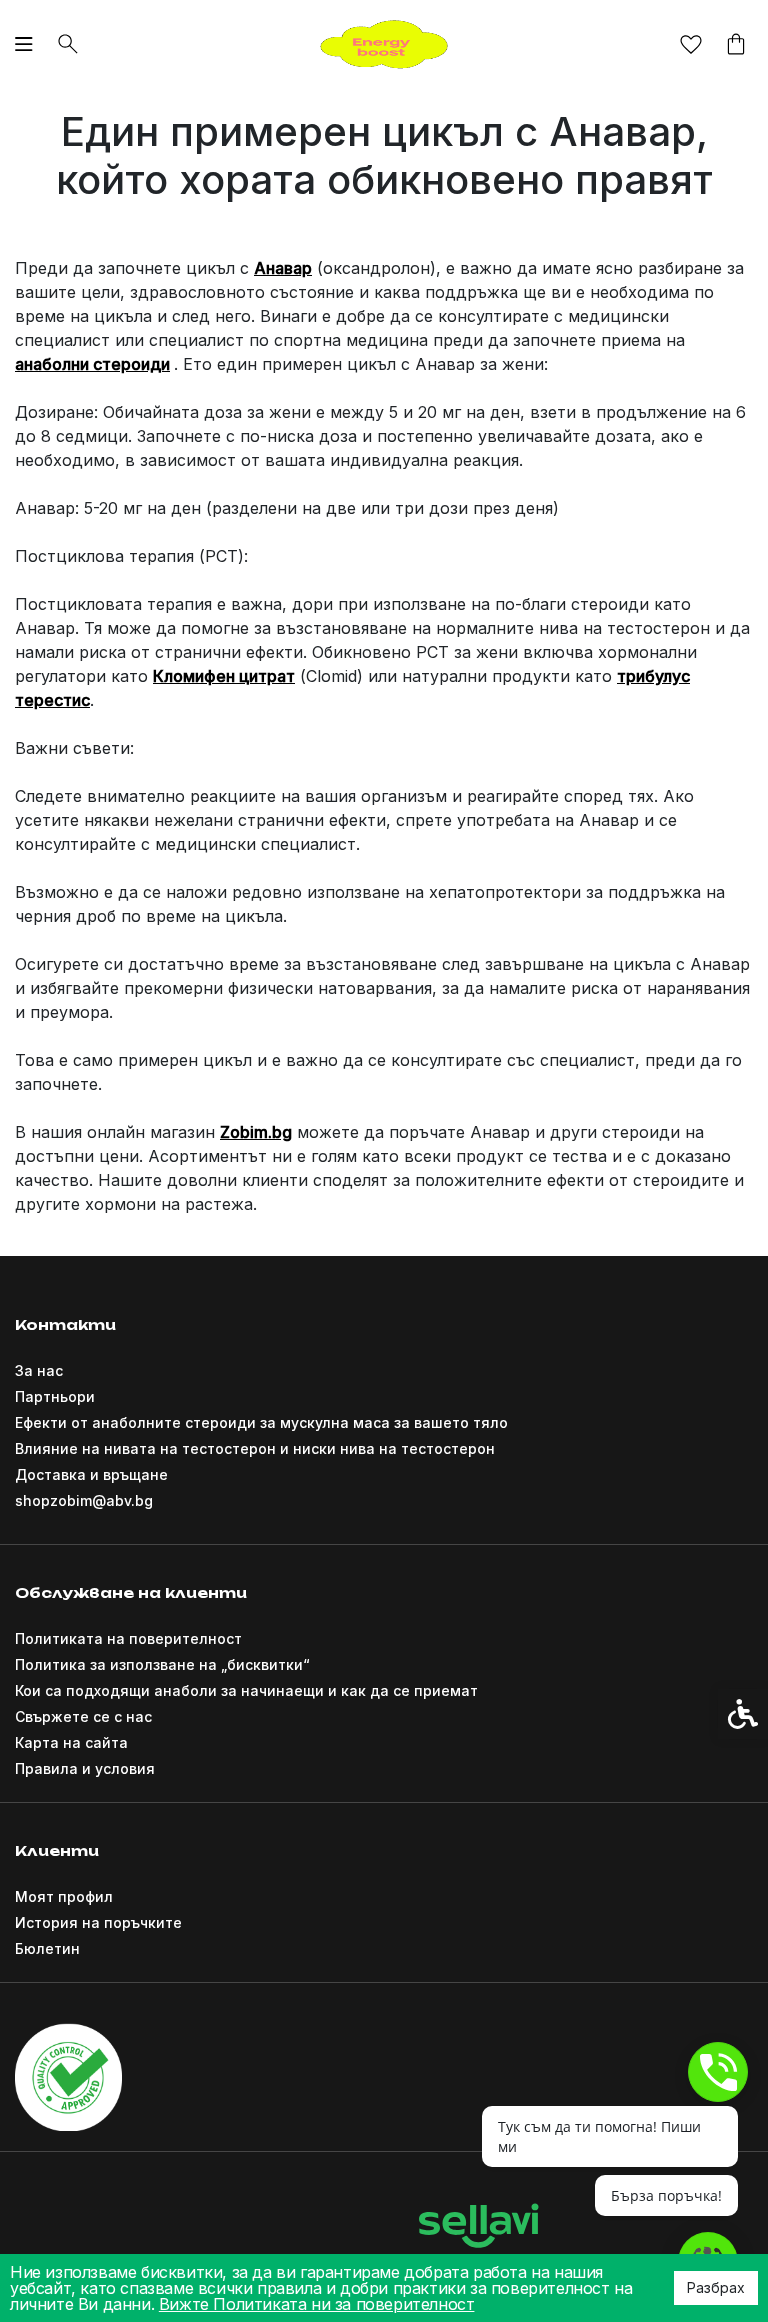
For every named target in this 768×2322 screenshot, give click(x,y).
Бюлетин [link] (47, 1948)
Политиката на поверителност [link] (128, 1638)
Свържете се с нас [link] (83, 1716)
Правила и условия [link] (85, 1768)
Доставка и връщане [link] (91, 1474)
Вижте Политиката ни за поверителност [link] (317, 2304)
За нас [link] (39, 1370)
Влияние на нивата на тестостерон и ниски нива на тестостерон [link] (255, 1448)
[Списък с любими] (690, 45)
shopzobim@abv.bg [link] (84, 1500)
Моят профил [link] (64, 1896)
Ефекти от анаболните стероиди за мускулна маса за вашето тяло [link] (261, 1422)
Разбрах (716, 2287)
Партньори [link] (55, 1396)
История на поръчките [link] (98, 1922)
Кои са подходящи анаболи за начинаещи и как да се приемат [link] (246, 1690)
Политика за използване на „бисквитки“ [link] (162, 1664)
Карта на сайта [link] (71, 1742)
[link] (384, 42)
